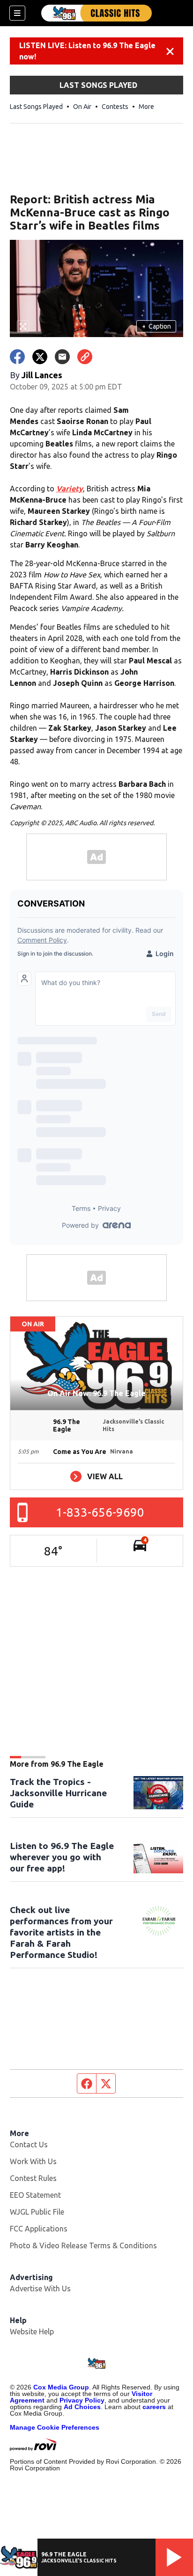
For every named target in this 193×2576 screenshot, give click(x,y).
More (146, 107)
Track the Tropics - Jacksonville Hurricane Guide (58, 1793)
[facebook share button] (17, 357)
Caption (156, 326)
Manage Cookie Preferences (55, 2427)
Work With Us (33, 2161)
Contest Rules (33, 2178)
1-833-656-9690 (100, 1512)
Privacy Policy (82, 2400)
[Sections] (17, 13)
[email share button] (62, 357)
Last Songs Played (36, 107)
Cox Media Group (61, 2387)
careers (154, 2407)
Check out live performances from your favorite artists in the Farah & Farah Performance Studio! (61, 1932)
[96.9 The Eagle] (96, 13)
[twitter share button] (40, 357)
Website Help (32, 2331)
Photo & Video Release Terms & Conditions (83, 2245)
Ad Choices (82, 2407)
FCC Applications (39, 2229)
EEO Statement (35, 2195)
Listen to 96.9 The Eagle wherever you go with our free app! (62, 1857)
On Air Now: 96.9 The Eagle (96, 1393)
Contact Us (29, 2144)
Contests (115, 107)
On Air (82, 107)
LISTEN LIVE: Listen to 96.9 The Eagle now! (87, 51)
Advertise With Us (40, 2288)
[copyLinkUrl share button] (85, 357)
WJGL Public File (37, 2212)
